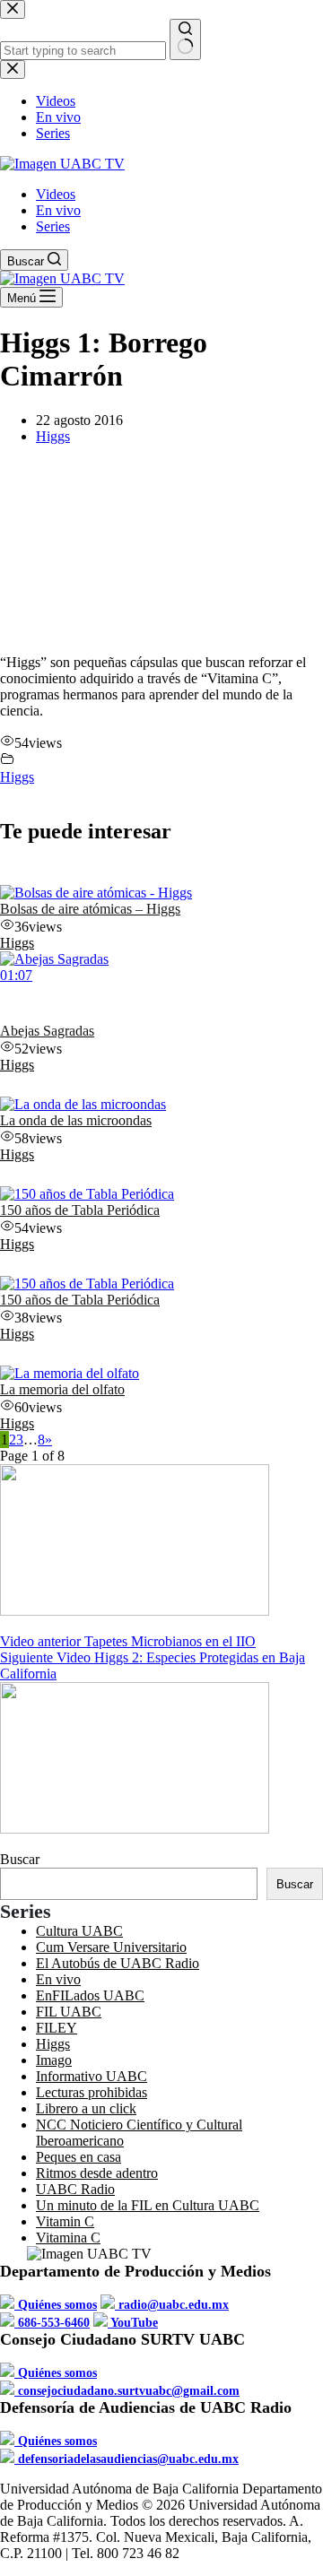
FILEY (57, 2028)
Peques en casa (79, 2157)
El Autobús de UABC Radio (118, 1963)
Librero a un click (86, 2108)
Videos (56, 194)
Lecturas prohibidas (92, 2092)
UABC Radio (75, 2189)
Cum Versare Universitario (111, 1947)
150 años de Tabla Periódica (80, 1210)
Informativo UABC (92, 2076)
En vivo (58, 210)
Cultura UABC (79, 1931)
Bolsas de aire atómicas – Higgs (90, 909)
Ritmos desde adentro (97, 2173)
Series (53, 226)
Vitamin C (65, 2221)
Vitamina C (68, 2238)
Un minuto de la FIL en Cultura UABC (148, 2205)
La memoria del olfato (62, 1389)
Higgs (53, 436)
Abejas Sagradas (47, 1031)
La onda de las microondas (76, 1120)
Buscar (20, 1859)
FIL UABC (69, 2012)
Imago (54, 2060)
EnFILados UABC (90, 1995)
